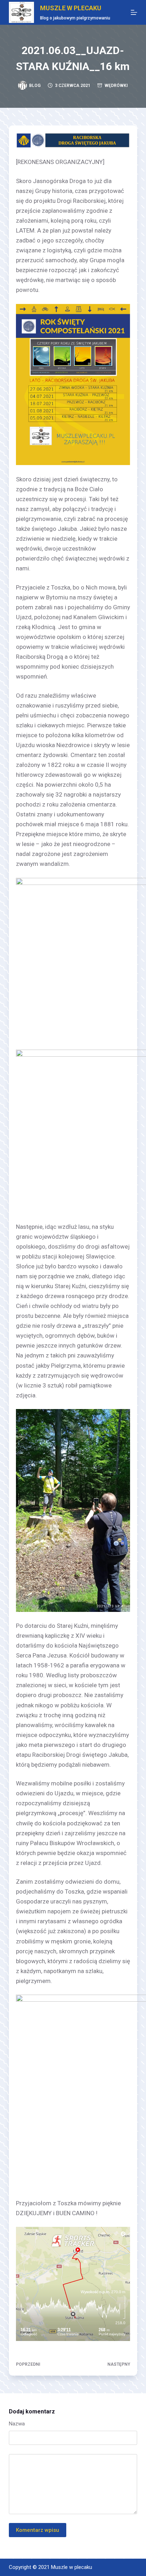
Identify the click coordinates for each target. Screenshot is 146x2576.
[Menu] (134, 12)
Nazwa (17, 2424)
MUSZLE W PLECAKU (71, 8)
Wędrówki (116, 86)
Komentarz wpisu (38, 2530)
